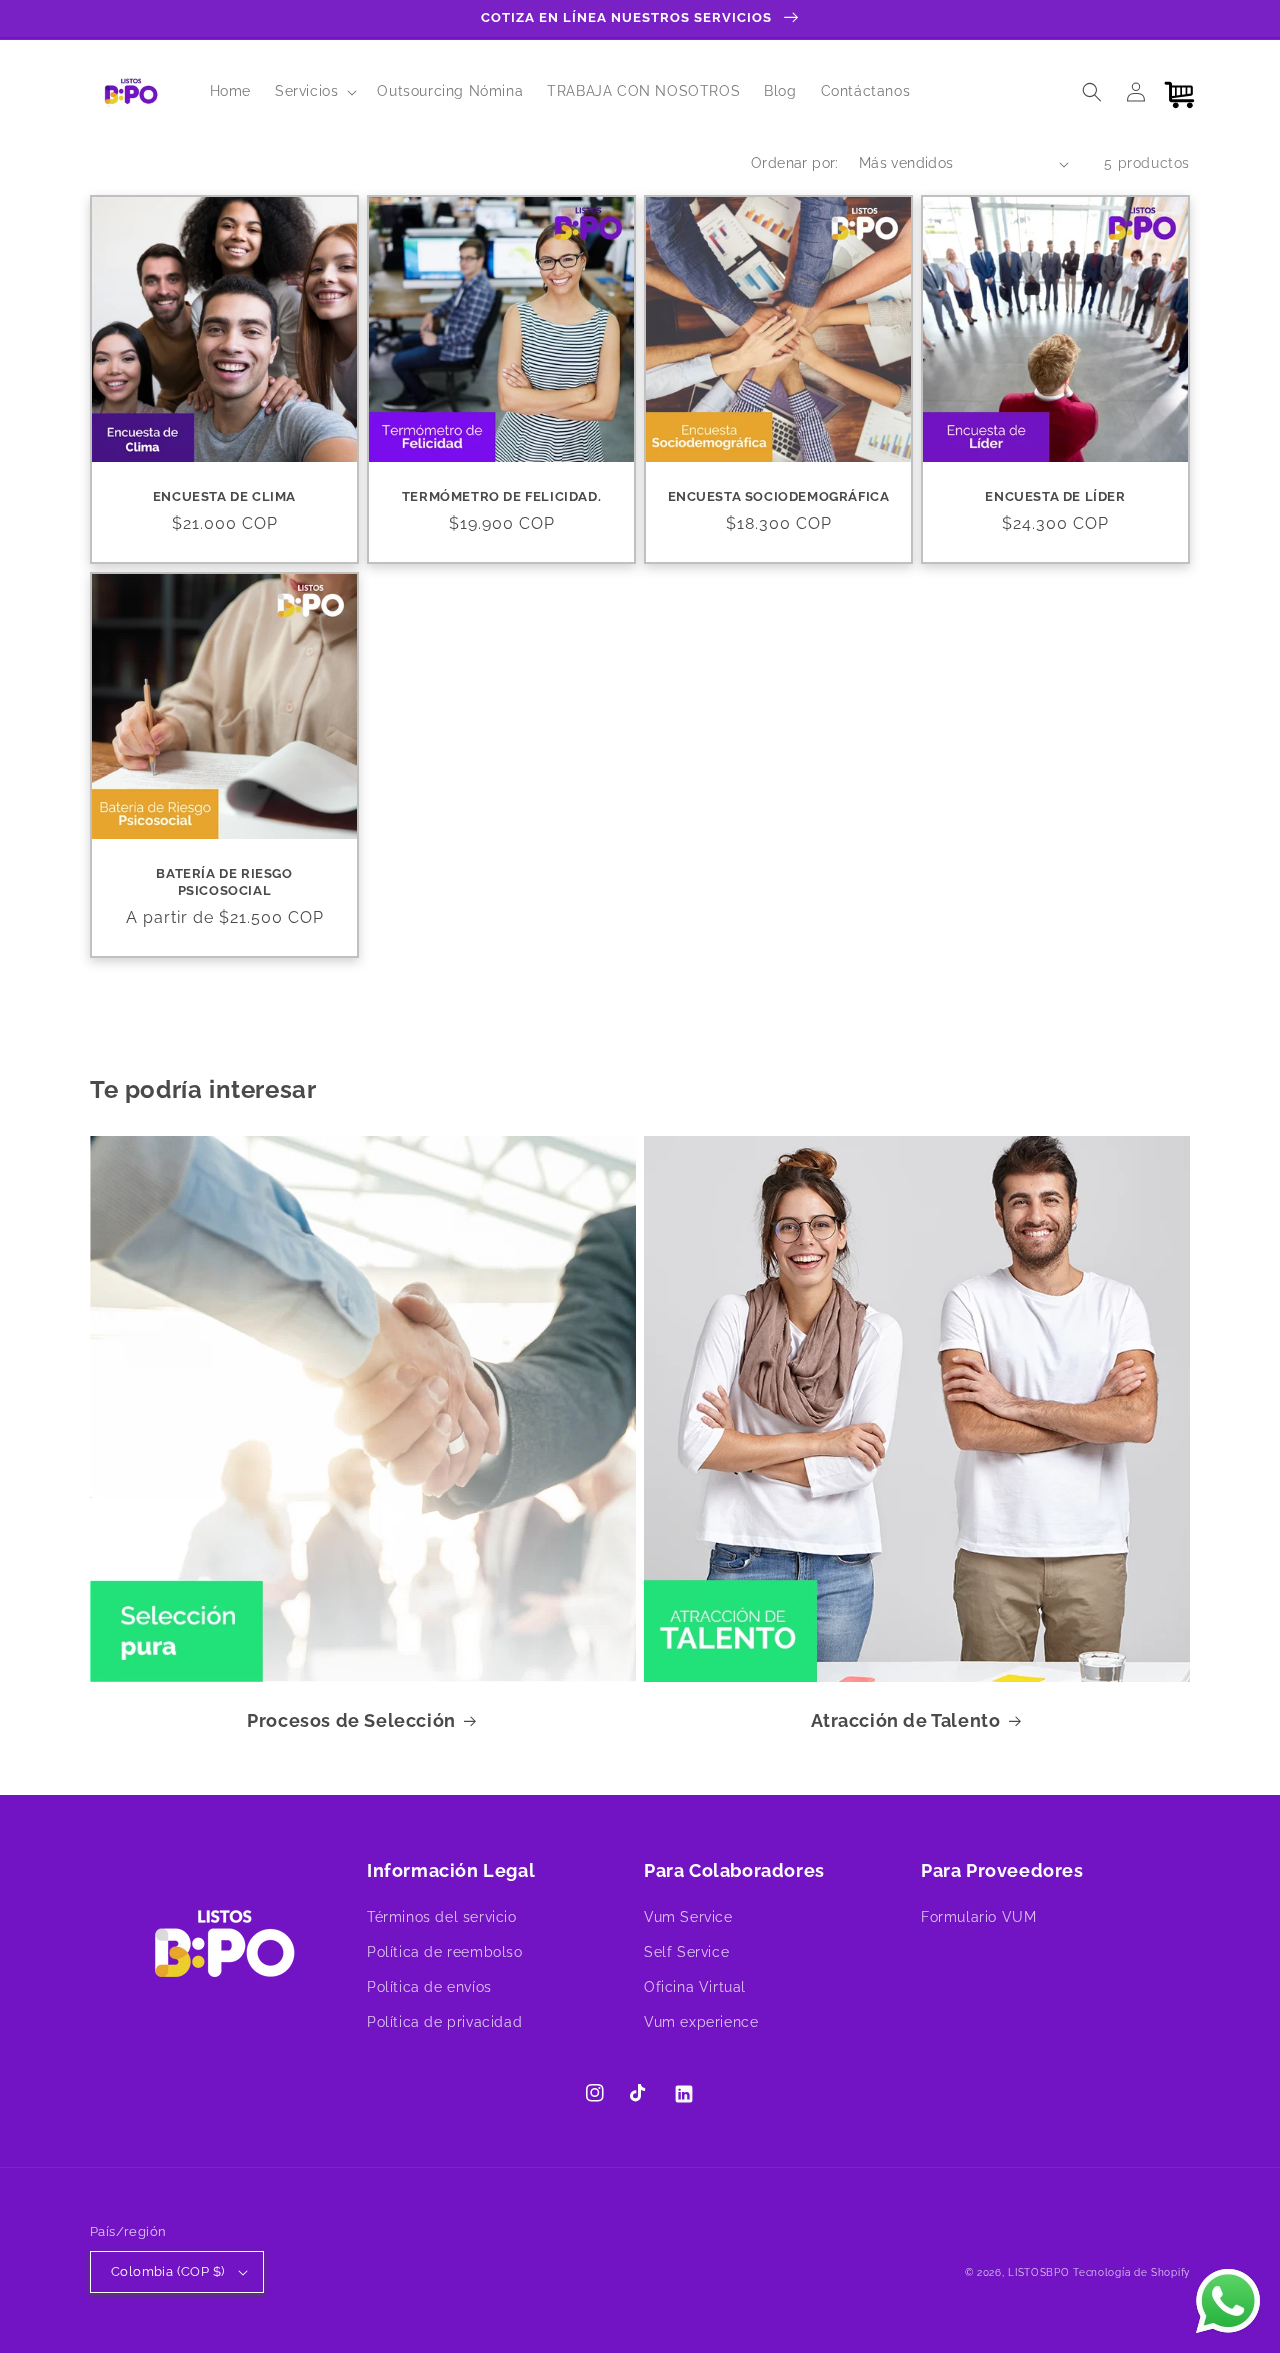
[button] (314, 91)
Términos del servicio (442, 1917)
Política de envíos (429, 1987)
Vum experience (701, 2022)
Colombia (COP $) (167, 2271)
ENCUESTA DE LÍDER (1055, 496)
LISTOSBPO (1038, 2272)
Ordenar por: (795, 163)
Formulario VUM (978, 1917)
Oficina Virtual (695, 1987)
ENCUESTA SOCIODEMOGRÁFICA (779, 496)
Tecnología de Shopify (1131, 2272)
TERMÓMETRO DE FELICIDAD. (501, 496)
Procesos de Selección (351, 1720)
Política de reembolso (445, 1952)
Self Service (686, 1952)
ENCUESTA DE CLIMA (224, 496)
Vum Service (688, 1917)
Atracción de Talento (906, 1720)
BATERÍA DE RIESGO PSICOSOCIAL (224, 882)
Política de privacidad (444, 2022)
